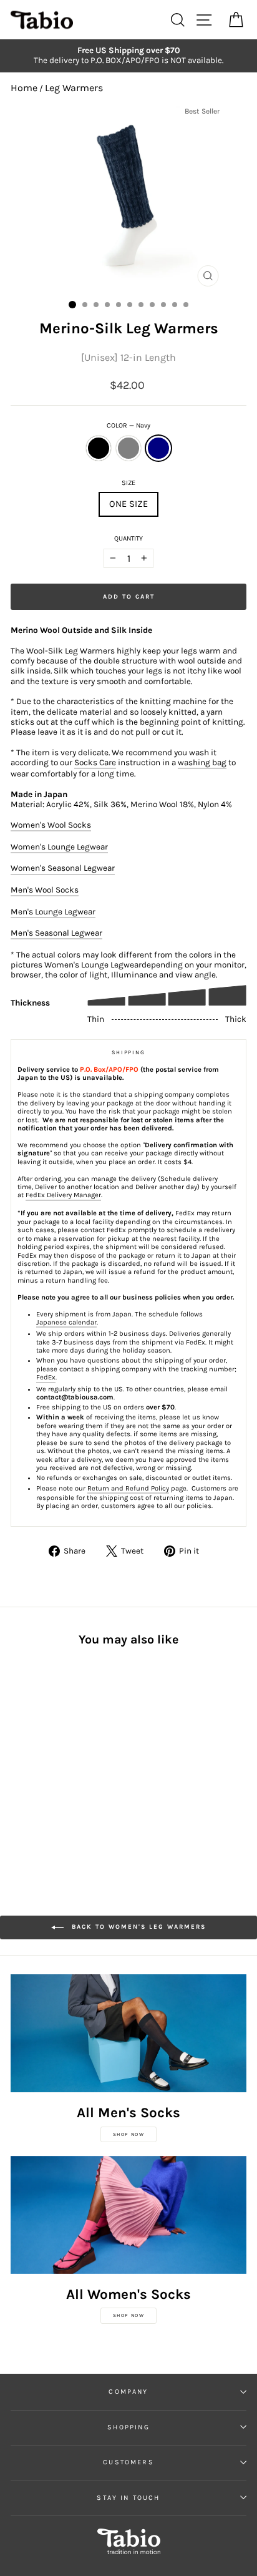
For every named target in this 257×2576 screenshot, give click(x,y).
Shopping (128, 2427)
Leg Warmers (74, 88)
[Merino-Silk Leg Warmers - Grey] (32, 1766)
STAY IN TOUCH (128, 2498)
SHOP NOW (129, 2134)
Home (24, 88)
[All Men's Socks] (128, 2033)
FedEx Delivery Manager (63, 1195)
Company (128, 2392)
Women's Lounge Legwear (59, 847)
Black (99, 448)
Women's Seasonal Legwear (63, 868)
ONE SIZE (128, 504)
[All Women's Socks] (128, 2215)
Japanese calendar (66, 1322)
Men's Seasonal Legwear (56, 933)
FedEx (46, 1377)
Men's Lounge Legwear (53, 912)
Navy (158, 448)
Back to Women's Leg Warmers (137, 1927)
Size (128, 483)
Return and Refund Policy (128, 1488)
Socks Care (95, 762)
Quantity (128, 538)
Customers (128, 2462)
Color (128, 425)
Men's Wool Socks (45, 890)
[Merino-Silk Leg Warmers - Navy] (46, 1766)
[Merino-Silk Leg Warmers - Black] (18, 1766)
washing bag (202, 762)
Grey (128, 448)
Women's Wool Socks (51, 825)
